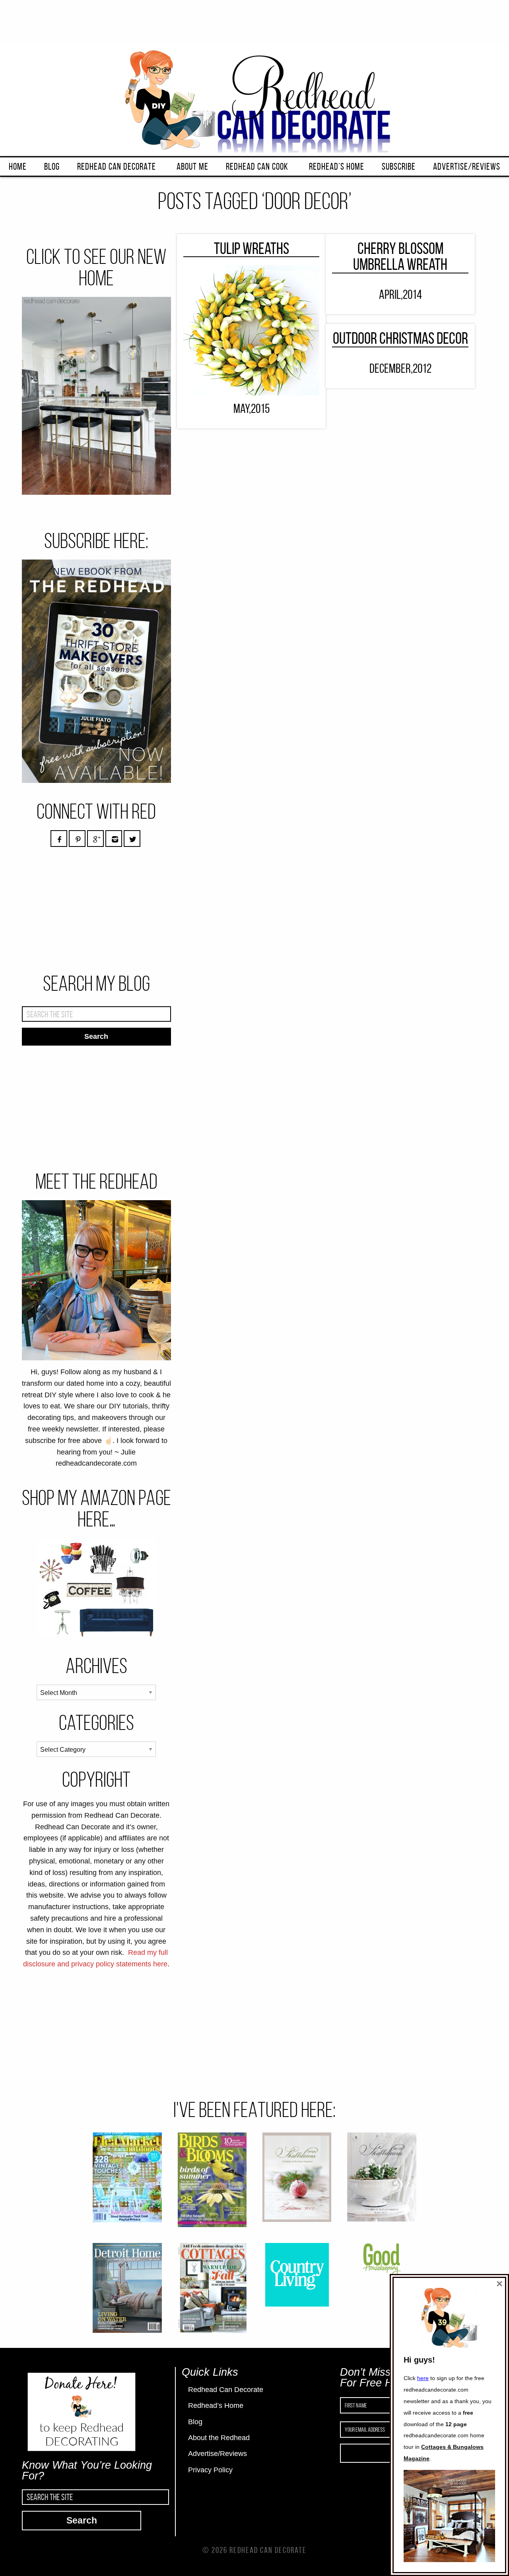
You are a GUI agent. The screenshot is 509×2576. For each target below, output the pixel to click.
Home (18, 167)
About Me (192, 167)
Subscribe (399, 167)
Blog (52, 167)
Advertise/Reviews (467, 167)
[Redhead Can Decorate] (254, 99)
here (423, 2378)
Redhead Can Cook (257, 167)
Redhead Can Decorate (117, 167)
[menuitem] (18, 167)
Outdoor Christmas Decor (400, 338)
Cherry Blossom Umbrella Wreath (400, 257)
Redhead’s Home (337, 167)
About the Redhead (219, 2438)
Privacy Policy (210, 2470)
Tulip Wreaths (252, 248)
